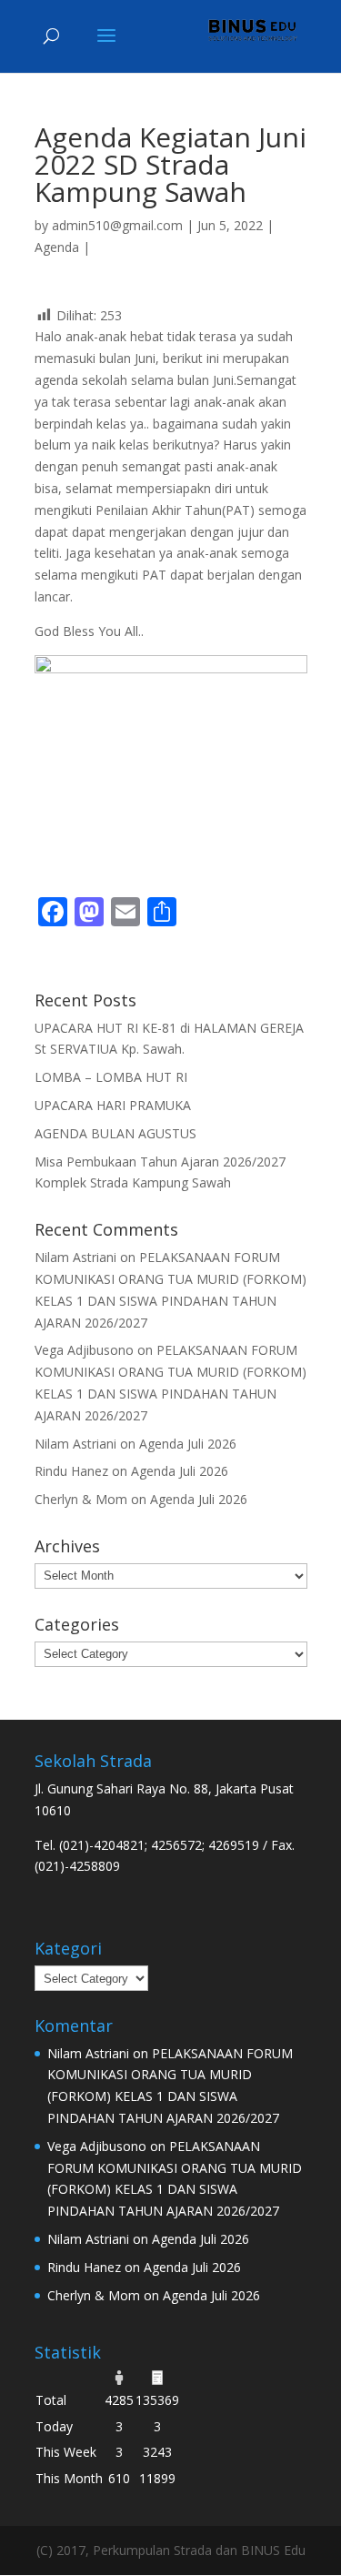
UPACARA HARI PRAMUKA (113, 1105)
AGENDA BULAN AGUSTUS (115, 1133)
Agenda (57, 247)
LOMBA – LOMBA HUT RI (111, 1077)
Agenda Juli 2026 (188, 1444)
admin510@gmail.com (117, 225)
